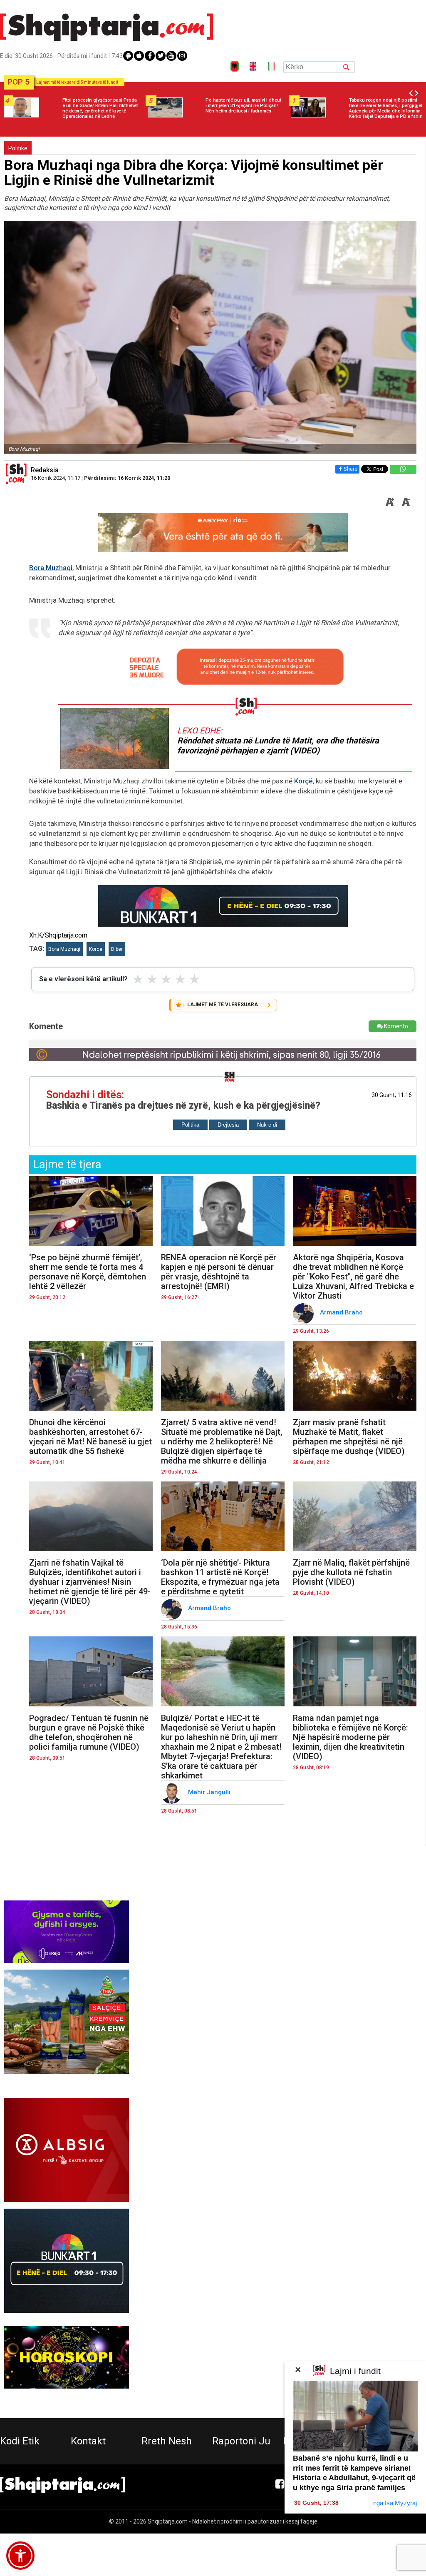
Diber (117, 949)
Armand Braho (342, 1312)
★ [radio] (138, 979)
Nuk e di (267, 1125)
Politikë (18, 148)
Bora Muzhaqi (51, 568)
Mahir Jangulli (210, 1792)
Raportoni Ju (241, 2441)
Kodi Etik (20, 2441)
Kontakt (88, 2441)
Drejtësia (228, 1125)
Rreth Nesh (167, 2441)
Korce (96, 949)
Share (350, 469)
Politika (190, 1125)
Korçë (303, 781)
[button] (20, 2556)
